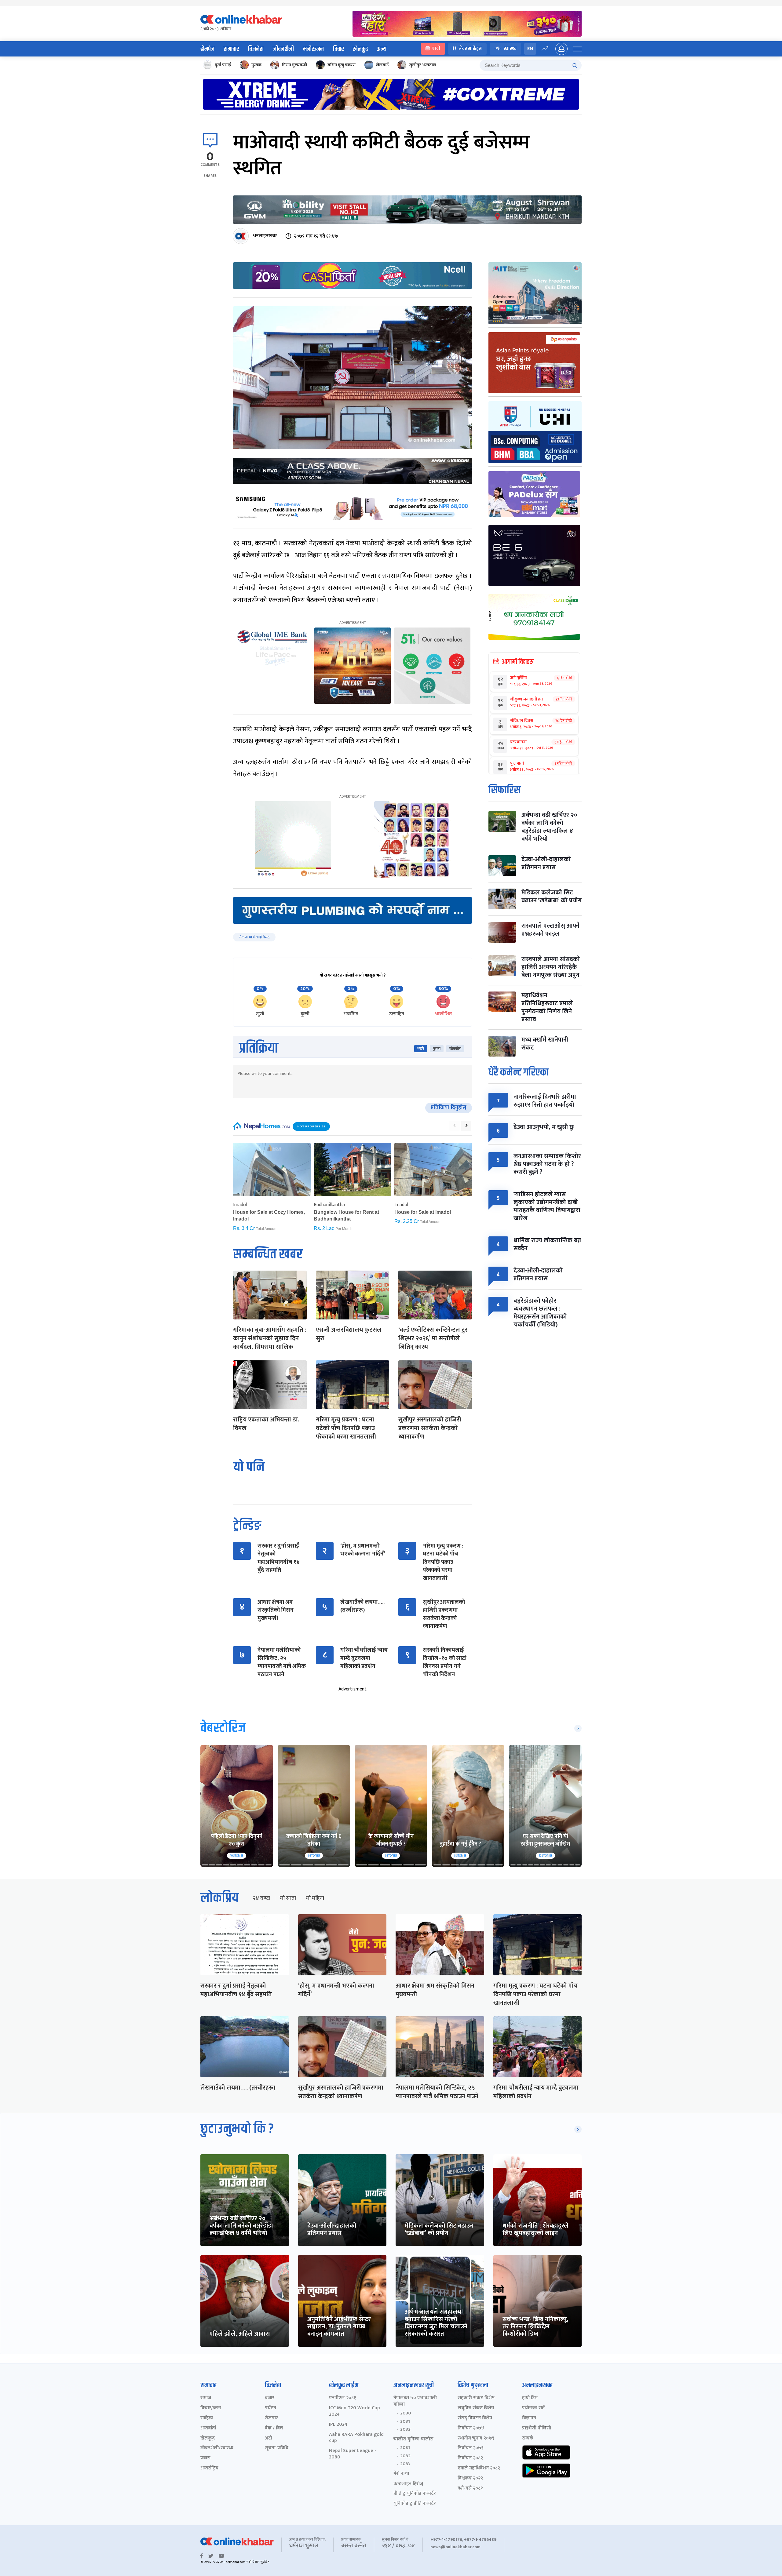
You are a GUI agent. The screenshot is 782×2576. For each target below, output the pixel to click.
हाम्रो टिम (530, 2398)
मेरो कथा (401, 2474)
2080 (406, 2413)
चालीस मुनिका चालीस (413, 2439)
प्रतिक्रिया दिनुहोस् (449, 1108)
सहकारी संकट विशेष (476, 2398)
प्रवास (205, 2458)
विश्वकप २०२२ (470, 2478)
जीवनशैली (283, 49)
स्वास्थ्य (510, 49)
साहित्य (207, 2418)
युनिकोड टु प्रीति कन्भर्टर (415, 2504)
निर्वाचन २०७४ (471, 2428)
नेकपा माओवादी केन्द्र (254, 937)
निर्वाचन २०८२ (470, 2458)
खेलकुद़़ (208, 2438)
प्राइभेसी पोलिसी (537, 2428)
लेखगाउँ (382, 65)
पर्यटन (270, 2408)
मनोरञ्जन (313, 49)
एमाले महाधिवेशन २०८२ (479, 2468)
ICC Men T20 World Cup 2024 (354, 2411)
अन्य (382, 49)
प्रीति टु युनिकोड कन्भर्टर (415, 2494)
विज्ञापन (529, 2418)
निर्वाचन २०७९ (471, 2448)
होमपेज (207, 49)
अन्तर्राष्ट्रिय (209, 2468)
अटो (269, 2438)
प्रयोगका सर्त (533, 2408)
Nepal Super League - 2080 (353, 2454)
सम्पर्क (528, 2438)
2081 (405, 2421)
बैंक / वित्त (274, 2428)
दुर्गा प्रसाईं (223, 65)
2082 (405, 2429)
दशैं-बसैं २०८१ (470, 2489)
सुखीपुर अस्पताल (422, 65)
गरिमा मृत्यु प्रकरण (342, 65)
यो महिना (315, 1898)
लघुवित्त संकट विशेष (476, 2408)
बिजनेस (256, 49)
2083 (405, 2464)
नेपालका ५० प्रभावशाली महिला (415, 2401)
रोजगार (271, 2418)
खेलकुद (360, 49)
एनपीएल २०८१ (343, 2398)
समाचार (231, 49)
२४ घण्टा (261, 1898)
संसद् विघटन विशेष (475, 2418)
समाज (206, 2398)
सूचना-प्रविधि (277, 2448)
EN (530, 49)
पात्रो (436, 49)
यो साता (288, 1898)
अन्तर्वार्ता (208, 2428)
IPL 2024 (338, 2425)
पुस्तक (256, 65)
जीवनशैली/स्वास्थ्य (217, 2448)
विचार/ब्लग (211, 2408)
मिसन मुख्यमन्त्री (294, 65)
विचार (338, 49)
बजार (270, 2398)
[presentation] (455, 1126)
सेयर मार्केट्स (470, 49)
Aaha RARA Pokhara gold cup (356, 2438)
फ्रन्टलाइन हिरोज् (408, 2484)
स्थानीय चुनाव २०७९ (476, 2438)
